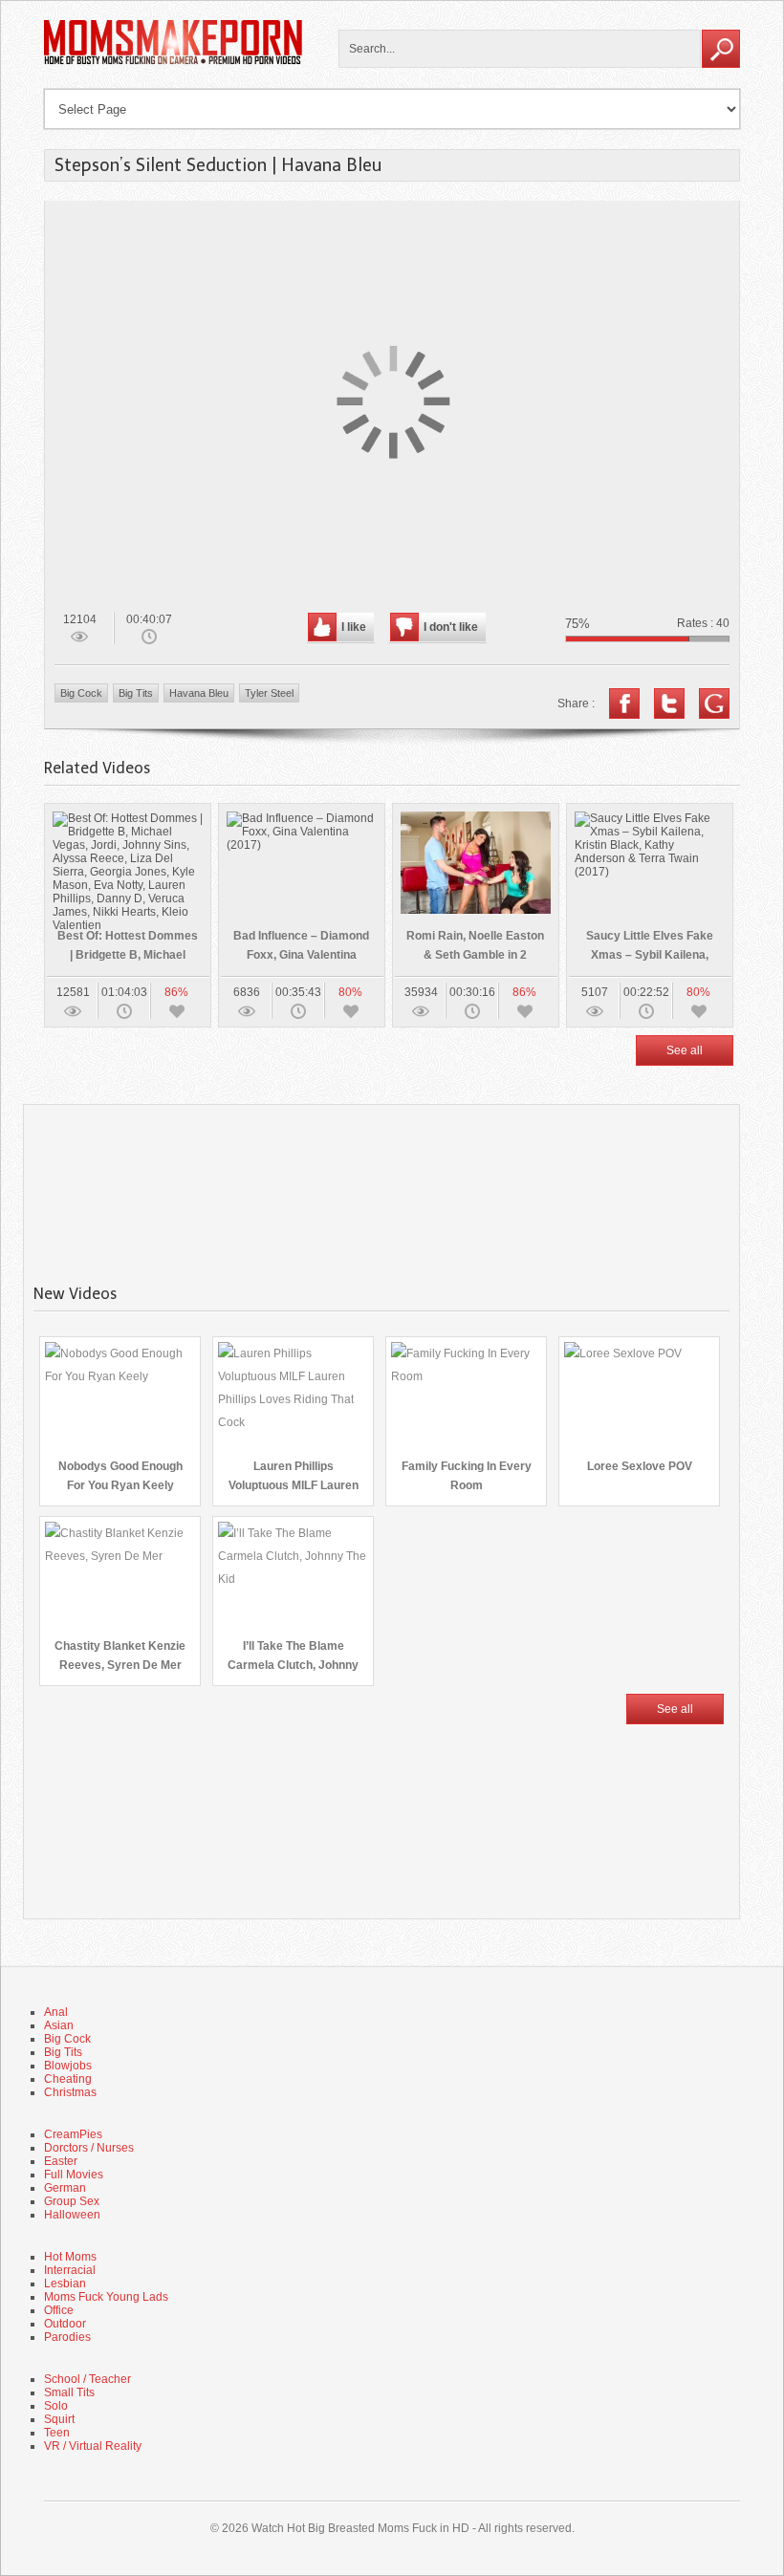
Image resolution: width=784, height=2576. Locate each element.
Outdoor (65, 2324)
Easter (61, 2161)
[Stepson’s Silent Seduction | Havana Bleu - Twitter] (669, 704)
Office (59, 2310)
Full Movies (74, 2175)
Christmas (70, 2092)
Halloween (72, 2215)
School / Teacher (87, 2379)
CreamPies (73, 2134)
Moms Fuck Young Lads (106, 2297)
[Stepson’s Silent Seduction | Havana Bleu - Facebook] (624, 704)
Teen (57, 2433)
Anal (56, 2012)
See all (685, 1050)
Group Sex (72, 2201)
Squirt (59, 2419)
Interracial (70, 2270)
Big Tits (136, 693)
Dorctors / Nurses (89, 2148)
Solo (56, 2406)
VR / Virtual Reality (93, 2446)
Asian (59, 2025)
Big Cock (81, 693)
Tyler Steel (269, 693)
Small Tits (69, 2392)
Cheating (68, 2079)
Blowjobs (68, 2066)
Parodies (67, 2337)
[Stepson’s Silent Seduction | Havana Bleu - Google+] (714, 704)
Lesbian (65, 2284)
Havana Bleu (199, 693)
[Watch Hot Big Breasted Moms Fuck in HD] (173, 62)
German (65, 2188)
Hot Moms (70, 2257)
